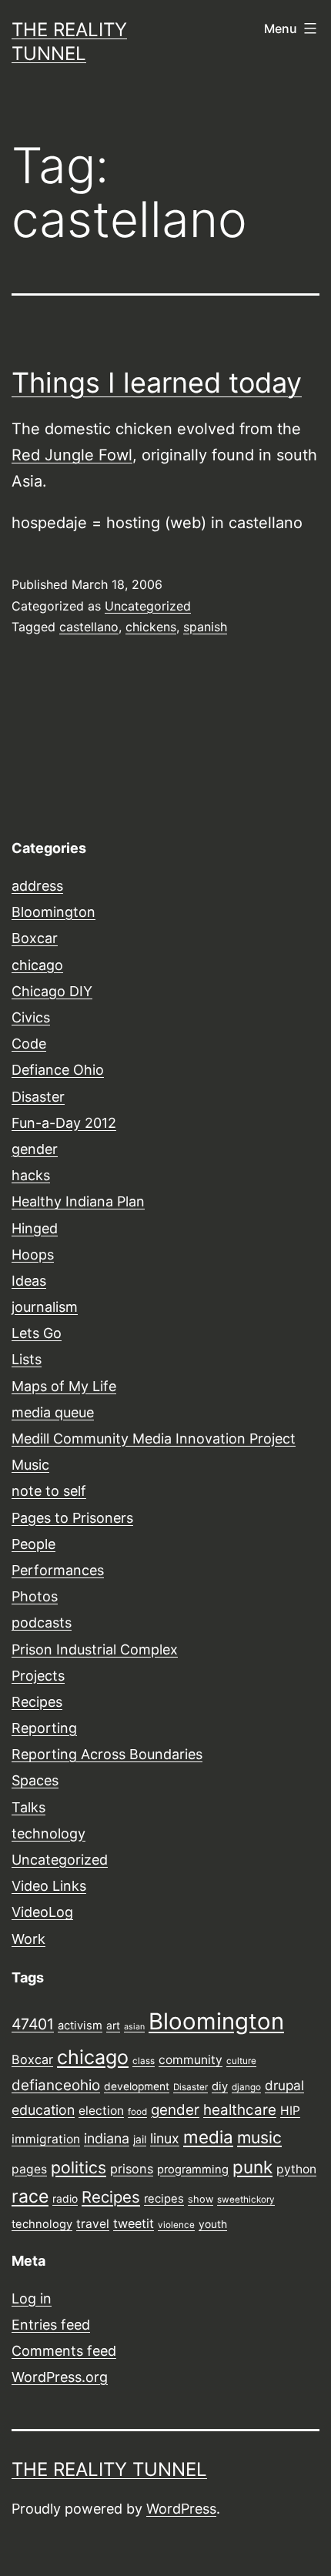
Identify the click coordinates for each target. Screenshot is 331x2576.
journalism (45, 1307)
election (101, 2111)
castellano (89, 627)
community (191, 2060)
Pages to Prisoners (72, 1518)
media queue (53, 1412)
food (137, 2112)
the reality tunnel (109, 2469)
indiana (107, 2138)
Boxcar (35, 938)
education (43, 2110)
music (259, 2137)
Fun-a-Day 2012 (64, 1123)
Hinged (35, 1228)
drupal (284, 2085)
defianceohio (56, 2085)
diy (220, 2086)
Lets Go (37, 1333)
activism (80, 2026)
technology (48, 1833)
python (296, 2169)
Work (28, 1939)
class (144, 2061)
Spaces (35, 1780)
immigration (46, 2139)
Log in (32, 2298)
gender (35, 1149)
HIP (290, 2111)
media (208, 2137)
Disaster (38, 1097)
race (30, 2196)
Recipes (37, 1702)
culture (241, 2061)
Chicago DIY (52, 991)
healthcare (240, 2110)
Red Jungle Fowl (72, 455)
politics (79, 2167)
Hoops (33, 1255)
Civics (31, 1017)
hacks (31, 1175)
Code (29, 1044)
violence (176, 2225)
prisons (132, 2169)
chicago (37, 965)
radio (65, 2199)
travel (93, 2224)
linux (165, 2138)
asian (134, 2027)
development (137, 2086)
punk (252, 2167)
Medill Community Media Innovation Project (154, 1439)
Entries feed (51, 2325)
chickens (151, 627)
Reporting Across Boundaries (107, 1754)
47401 (33, 2024)
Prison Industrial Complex (95, 1649)
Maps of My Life (64, 1386)
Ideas (29, 1281)
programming (193, 2170)
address (37, 886)
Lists (27, 1359)
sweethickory (246, 2200)
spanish (205, 627)
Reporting (44, 1728)
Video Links (49, 1886)
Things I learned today (157, 383)
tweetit (134, 2223)
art (113, 2026)
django (246, 2087)
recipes (164, 2199)
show (201, 2199)
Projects (38, 1676)
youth (213, 2224)
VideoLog (42, 1912)
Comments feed (64, 2351)
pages (29, 2169)
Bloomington (53, 912)
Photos (35, 1596)
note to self (49, 1491)
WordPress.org (60, 2377)
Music (30, 1465)
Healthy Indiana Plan (78, 1201)
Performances (58, 1570)
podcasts (42, 1623)
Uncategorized (148, 606)
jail (140, 2139)
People (33, 1544)
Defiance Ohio (58, 1070)
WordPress (181, 2509)
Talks (28, 1807)
